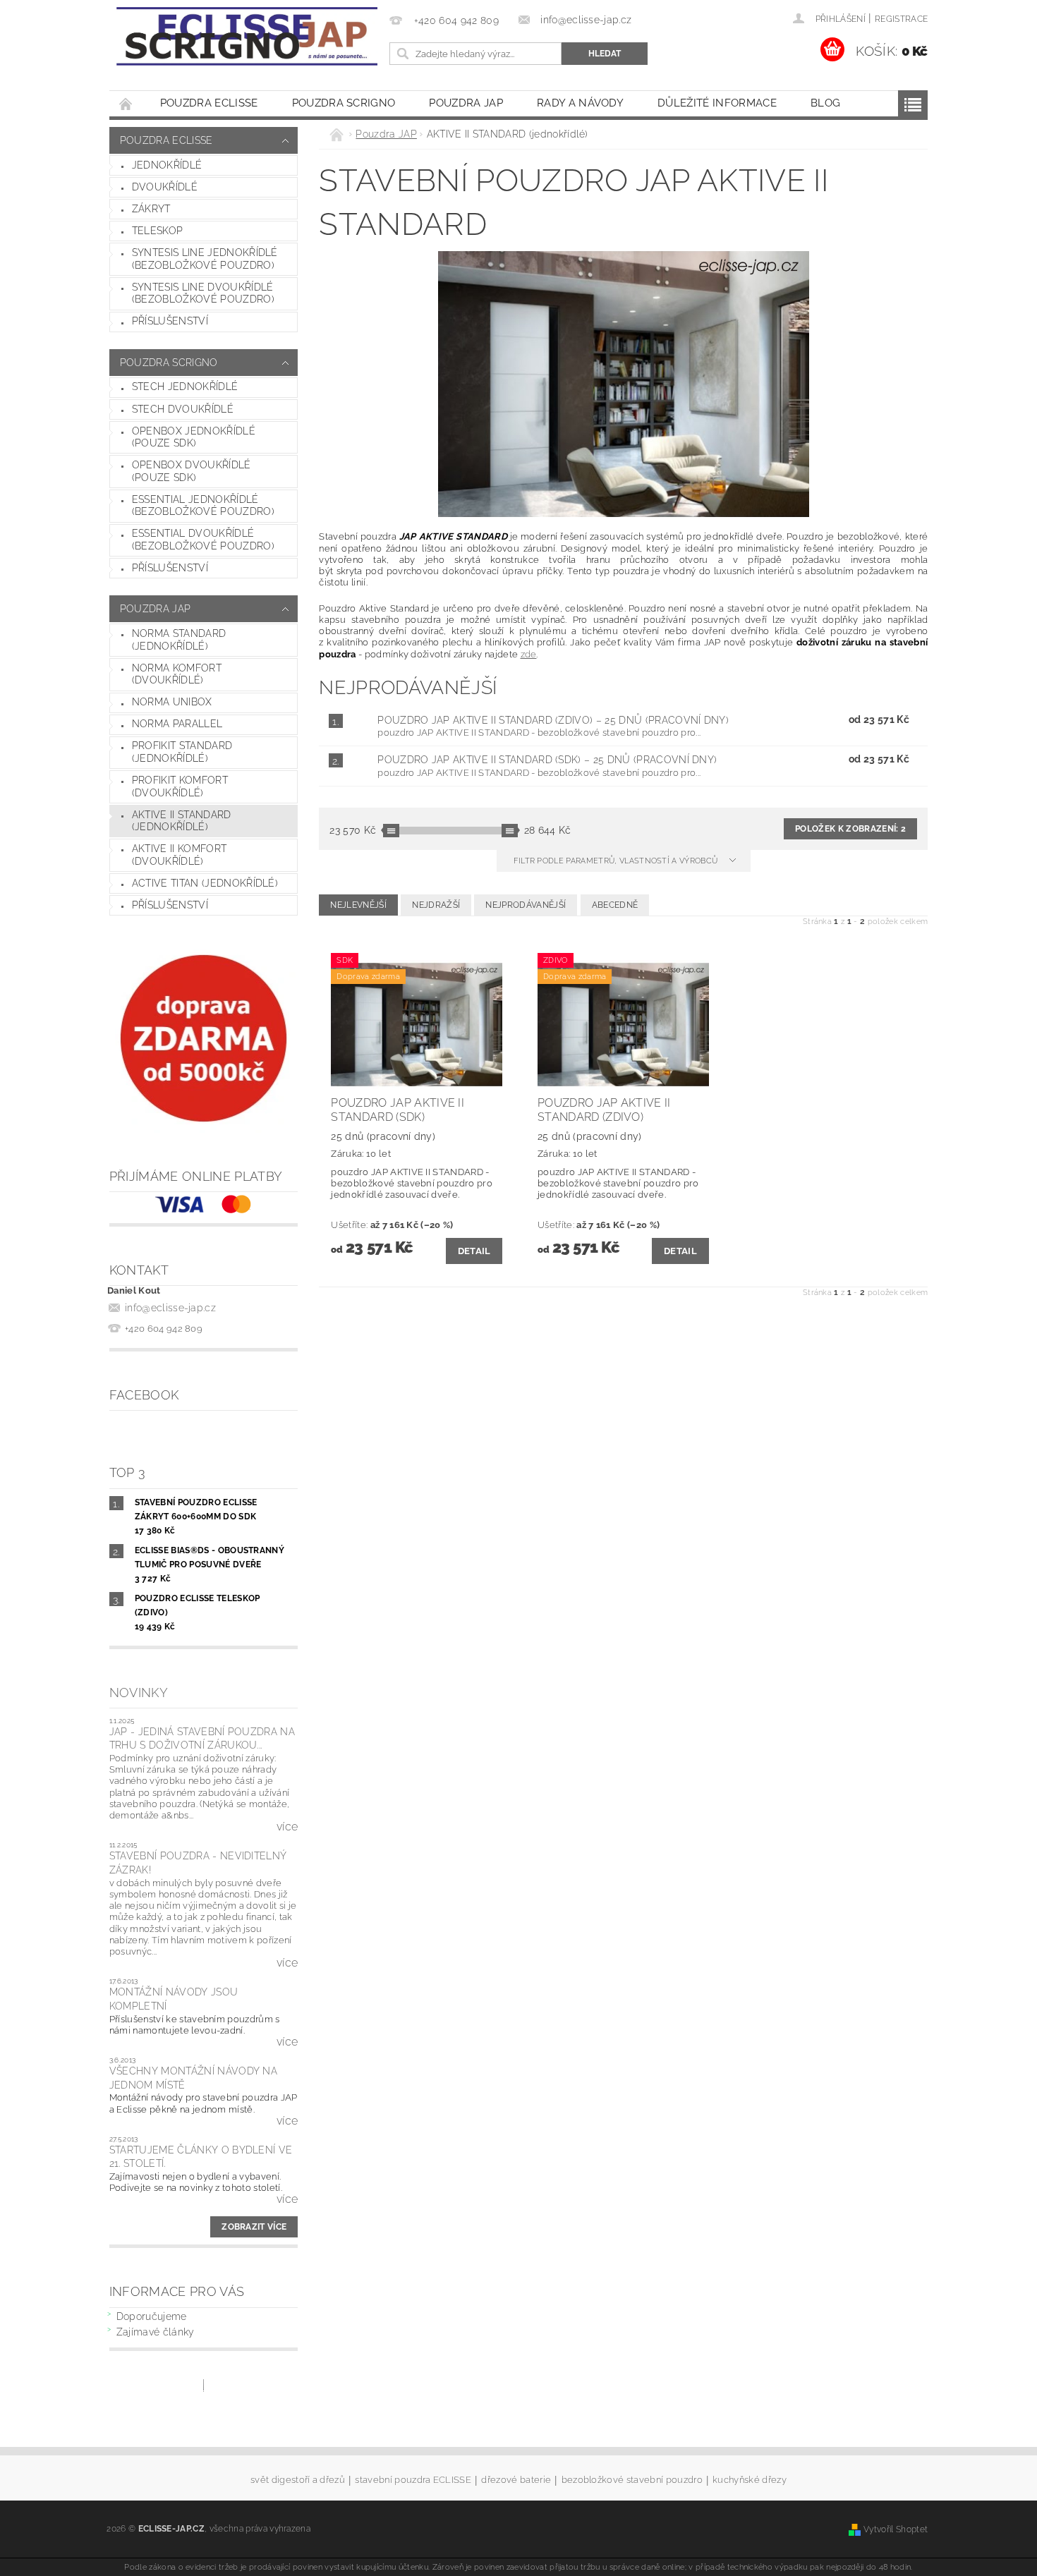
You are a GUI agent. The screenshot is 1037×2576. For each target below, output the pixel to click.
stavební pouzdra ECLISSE (413, 2480)
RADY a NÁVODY (580, 103)
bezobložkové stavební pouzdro (632, 2480)
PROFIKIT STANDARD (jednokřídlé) (182, 752)
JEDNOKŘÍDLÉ (167, 165)
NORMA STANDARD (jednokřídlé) (179, 640)
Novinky (139, 1693)
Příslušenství (170, 321)
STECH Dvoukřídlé (183, 409)
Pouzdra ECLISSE (209, 103)
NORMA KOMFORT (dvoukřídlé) (177, 674)
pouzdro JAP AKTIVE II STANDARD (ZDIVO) (553, 720)
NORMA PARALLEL (177, 724)
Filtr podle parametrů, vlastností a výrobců (617, 861)
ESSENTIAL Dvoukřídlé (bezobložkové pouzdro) (203, 540)
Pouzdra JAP (466, 103)
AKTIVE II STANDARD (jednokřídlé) (182, 821)
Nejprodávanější (526, 905)
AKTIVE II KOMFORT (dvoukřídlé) (179, 855)
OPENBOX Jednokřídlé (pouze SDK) (194, 437)
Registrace (901, 19)
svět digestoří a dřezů (298, 2480)
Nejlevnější (358, 905)
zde (529, 654)
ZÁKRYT (151, 209)
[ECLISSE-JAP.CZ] (247, 36)
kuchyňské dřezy (750, 2480)
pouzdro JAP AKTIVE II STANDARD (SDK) (547, 760)
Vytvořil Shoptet (896, 2529)
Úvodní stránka (126, 103)
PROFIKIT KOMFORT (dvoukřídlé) (180, 786)
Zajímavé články (156, 2332)
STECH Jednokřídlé (185, 387)
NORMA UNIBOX (172, 702)
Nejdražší (436, 905)
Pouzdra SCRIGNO (344, 103)
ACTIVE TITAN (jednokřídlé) (205, 883)
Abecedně (615, 905)
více (287, 1827)
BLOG (825, 103)
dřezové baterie (516, 2480)
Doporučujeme (152, 2316)
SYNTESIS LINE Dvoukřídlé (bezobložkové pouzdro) (203, 293)
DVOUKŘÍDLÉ (165, 187)
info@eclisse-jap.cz (170, 1308)
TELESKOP (158, 231)
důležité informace (717, 103)
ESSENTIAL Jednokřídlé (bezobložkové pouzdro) (203, 506)
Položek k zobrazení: (850, 829)
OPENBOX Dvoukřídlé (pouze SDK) (192, 471)
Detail (474, 1251)
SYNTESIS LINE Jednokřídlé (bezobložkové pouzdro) (205, 259)
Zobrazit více (254, 2227)
